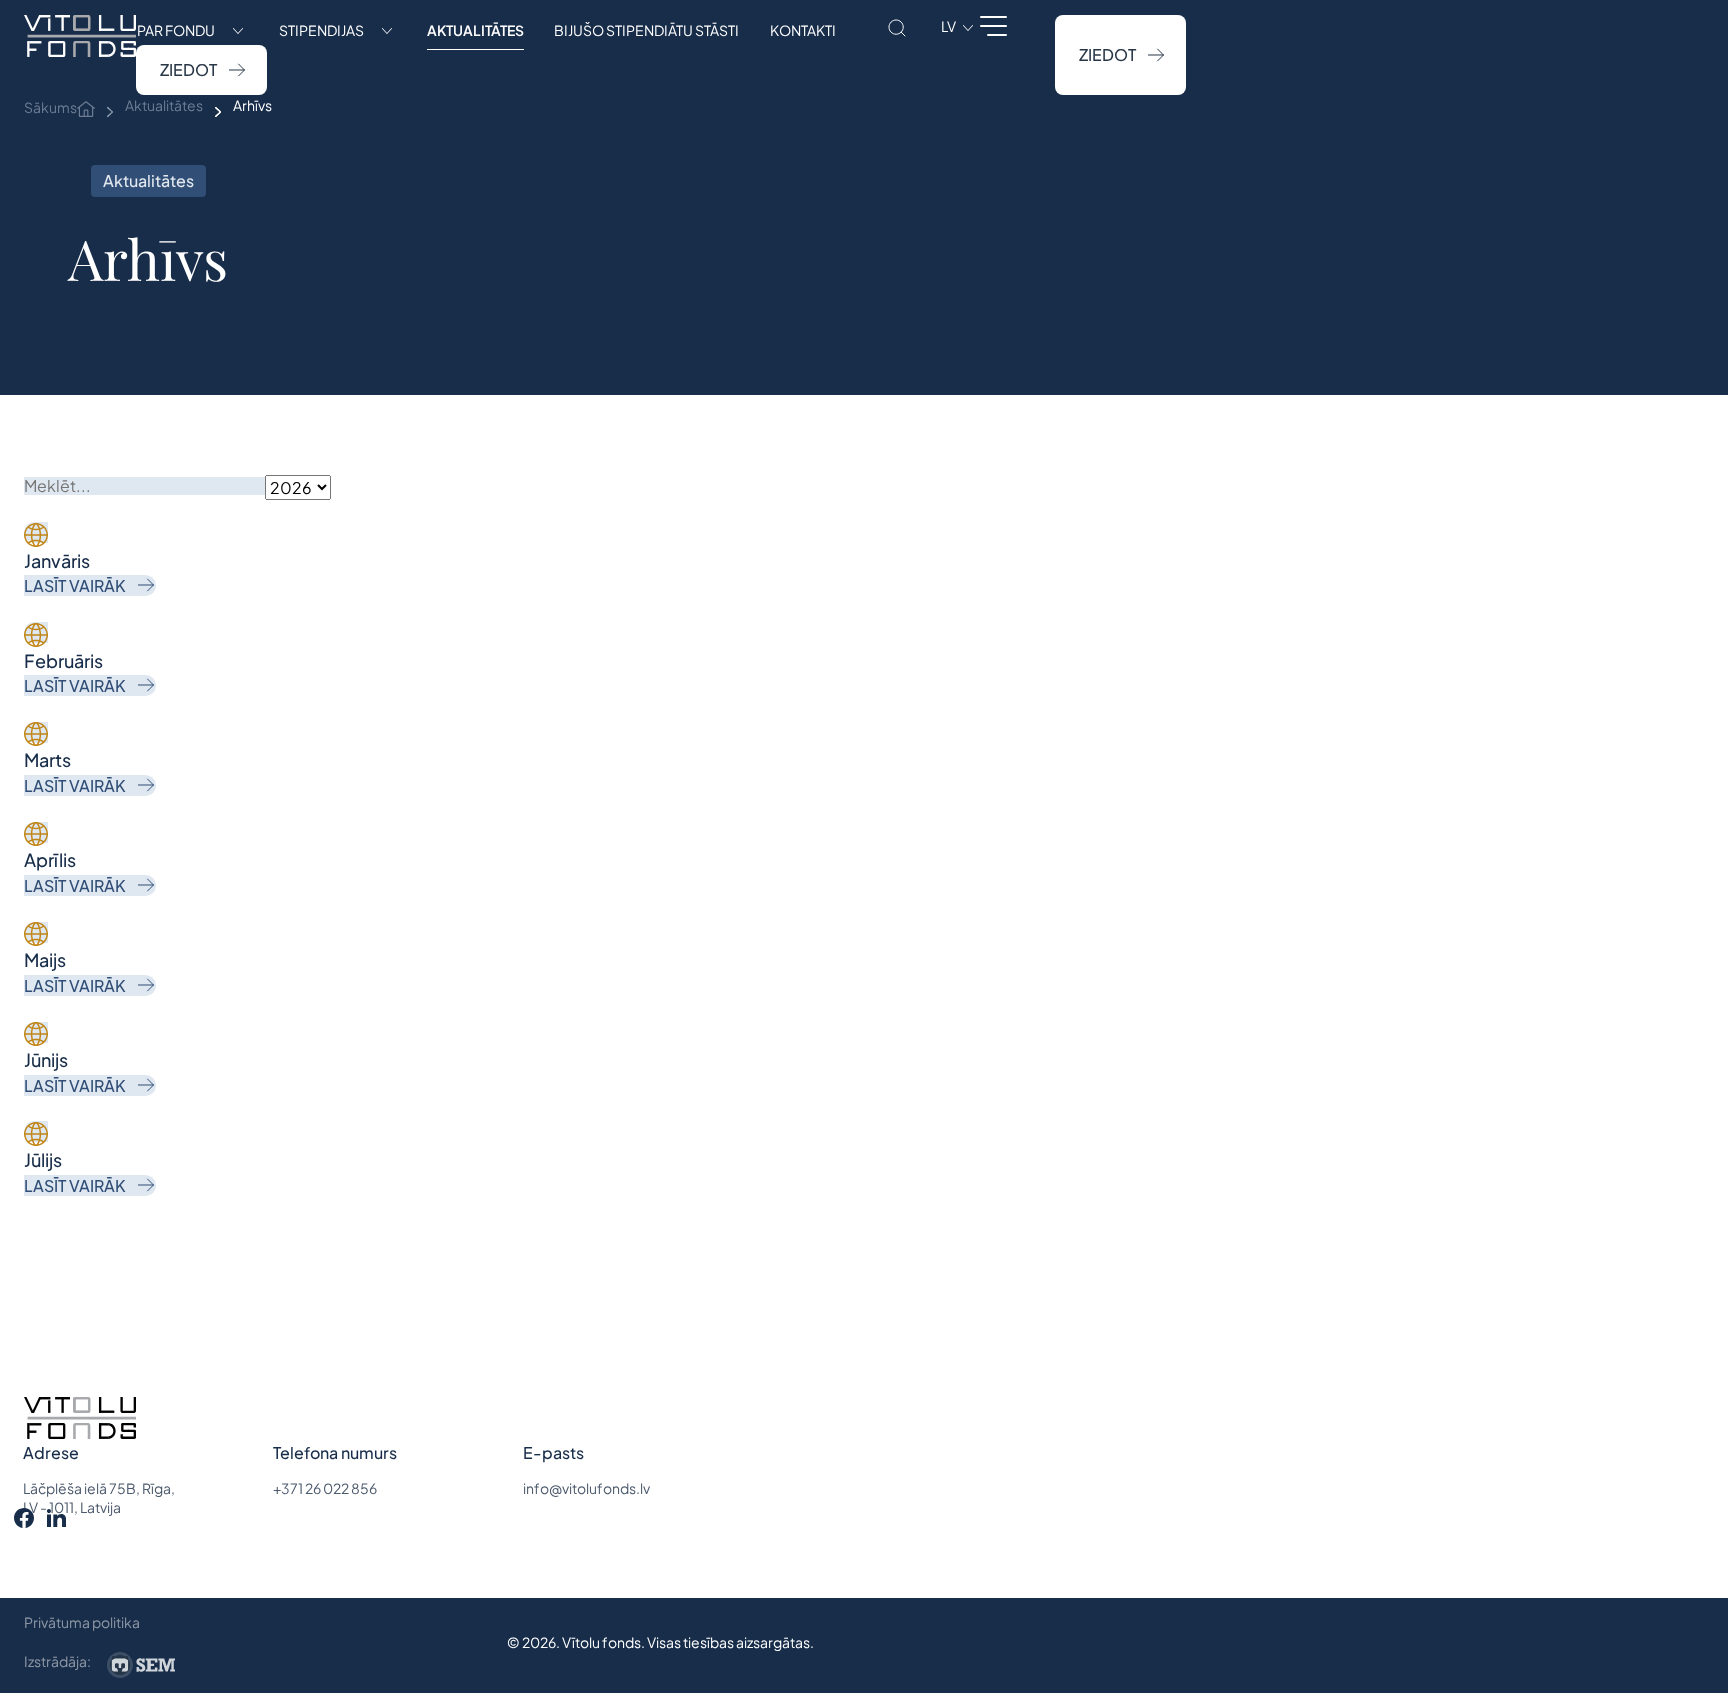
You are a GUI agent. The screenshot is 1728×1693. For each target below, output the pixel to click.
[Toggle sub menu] (238, 30)
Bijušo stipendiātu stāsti (646, 30)
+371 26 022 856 (325, 1488)
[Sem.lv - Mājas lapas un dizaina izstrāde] (141, 1665)
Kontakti (803, 30)
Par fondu (176, 30)
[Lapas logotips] (80, 55)
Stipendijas (321, 30)
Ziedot (188, 69)
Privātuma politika (82, 1622)
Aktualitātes (475, 30)
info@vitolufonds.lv (586, 1488)
